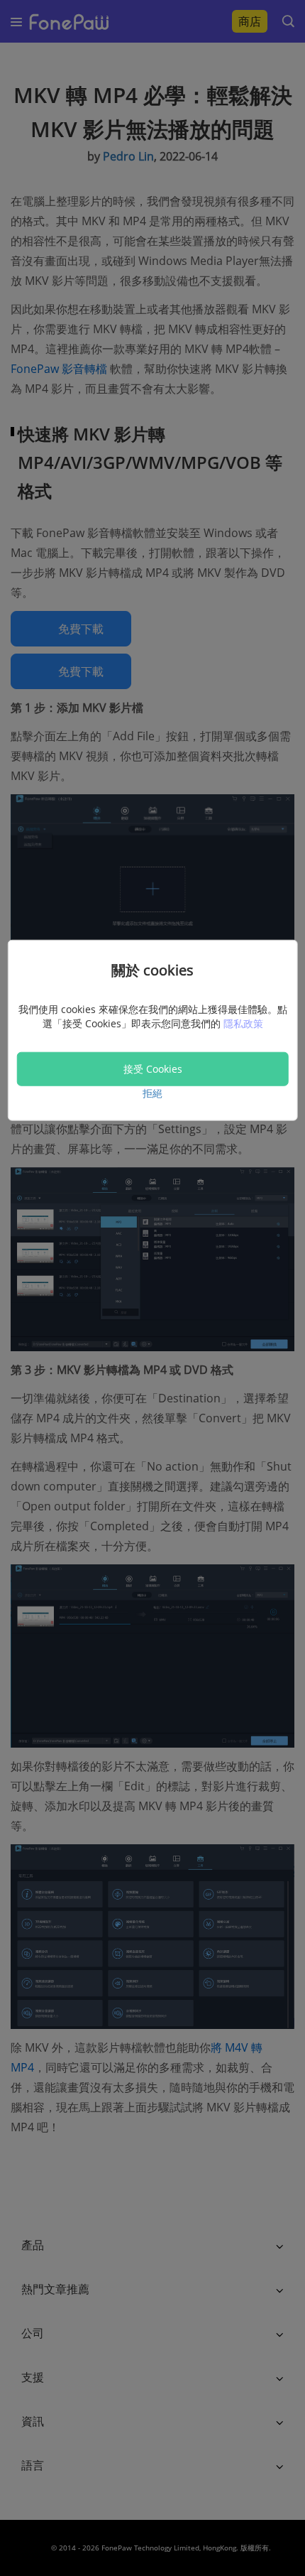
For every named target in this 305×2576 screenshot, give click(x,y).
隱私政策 (243, 1023)
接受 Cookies (153, 1069)
